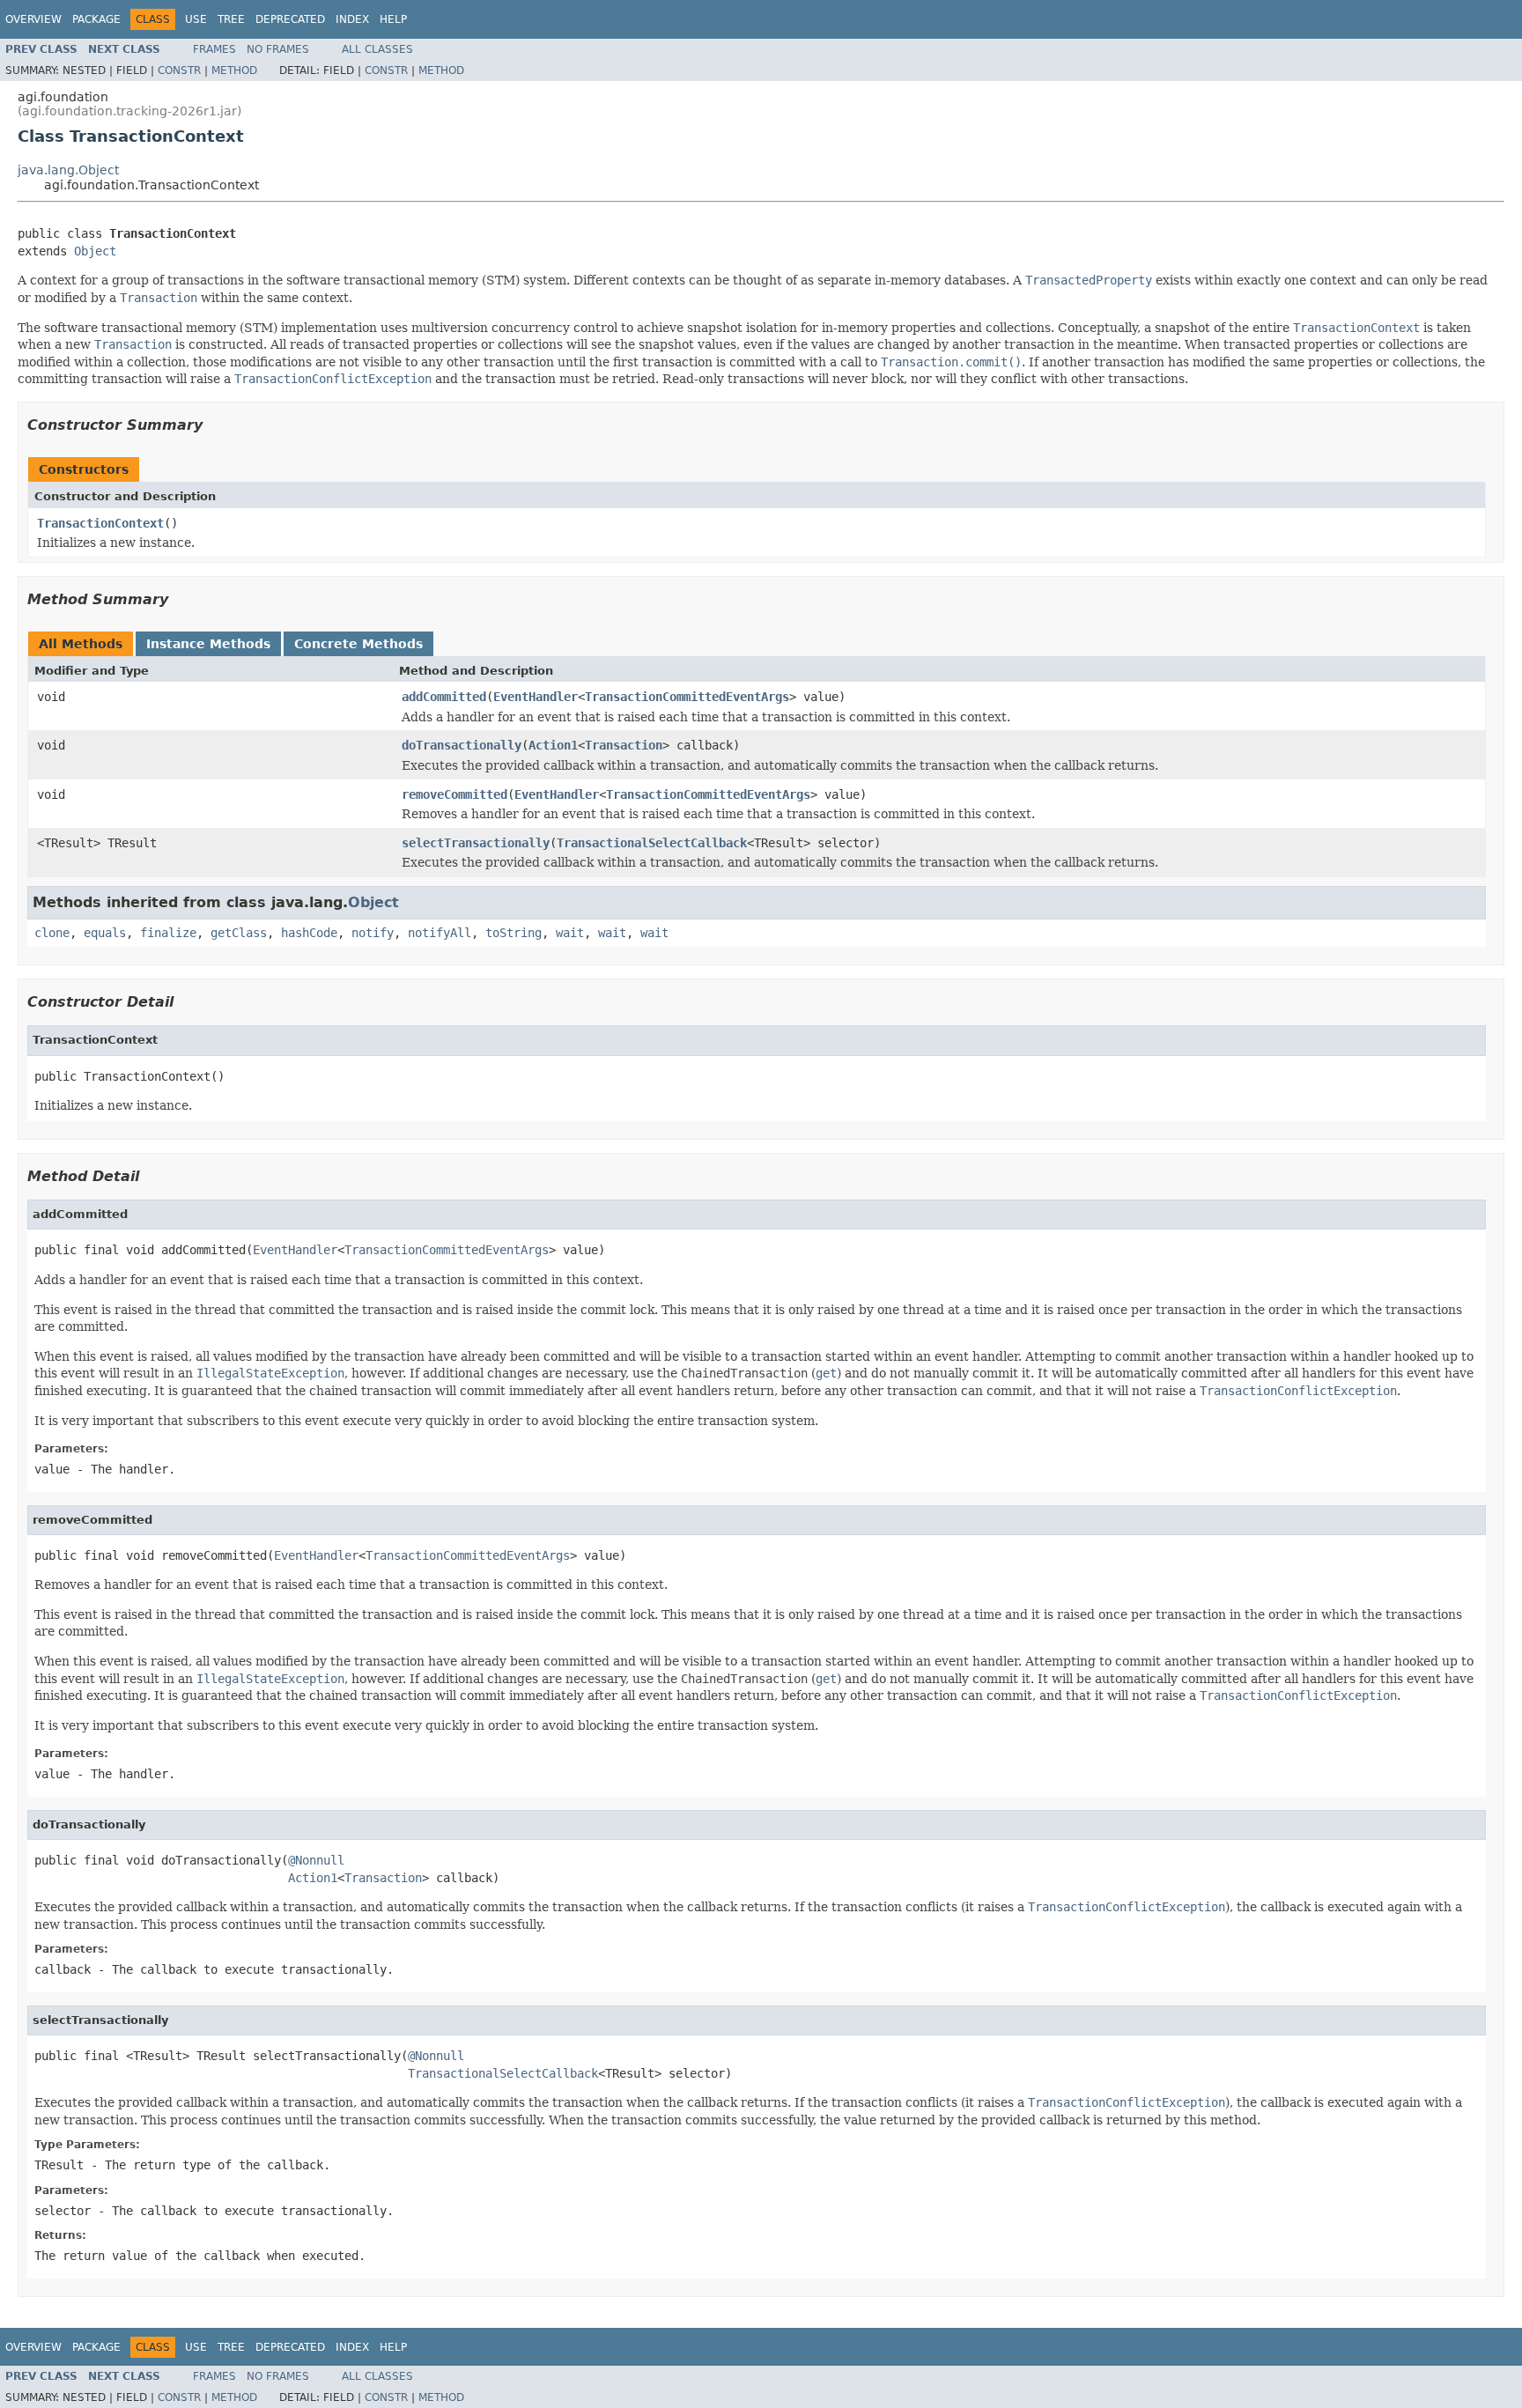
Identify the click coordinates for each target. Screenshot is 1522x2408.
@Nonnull (316, 1860)
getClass (239, 933)
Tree (231, 19)
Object (95, 251)
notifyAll (440, 933)
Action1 (553, 745)
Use (196, 19)
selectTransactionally (476, 843)
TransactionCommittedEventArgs (687, 697)
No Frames (278, 49)
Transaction (624, 745)
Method (234, 70)
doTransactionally (462, 745)
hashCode (309, 933)
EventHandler (536, 697)
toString (513, 933)
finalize (168, 933)
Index (352, 19)
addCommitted (444, 697)
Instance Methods (208, 644)
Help (393, 19)
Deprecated (290, 19)
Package (96, 19)
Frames (214, 49)
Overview (33, 19)
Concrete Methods (358, 644)
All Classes (377, 49)
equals (105, 933)
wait (570, 933)
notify (373, 933)
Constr (179, 70)
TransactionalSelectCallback (652, 843)
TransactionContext (100, 523)
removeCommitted (454, 794)
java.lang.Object (68, 170)
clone (52, 933)
